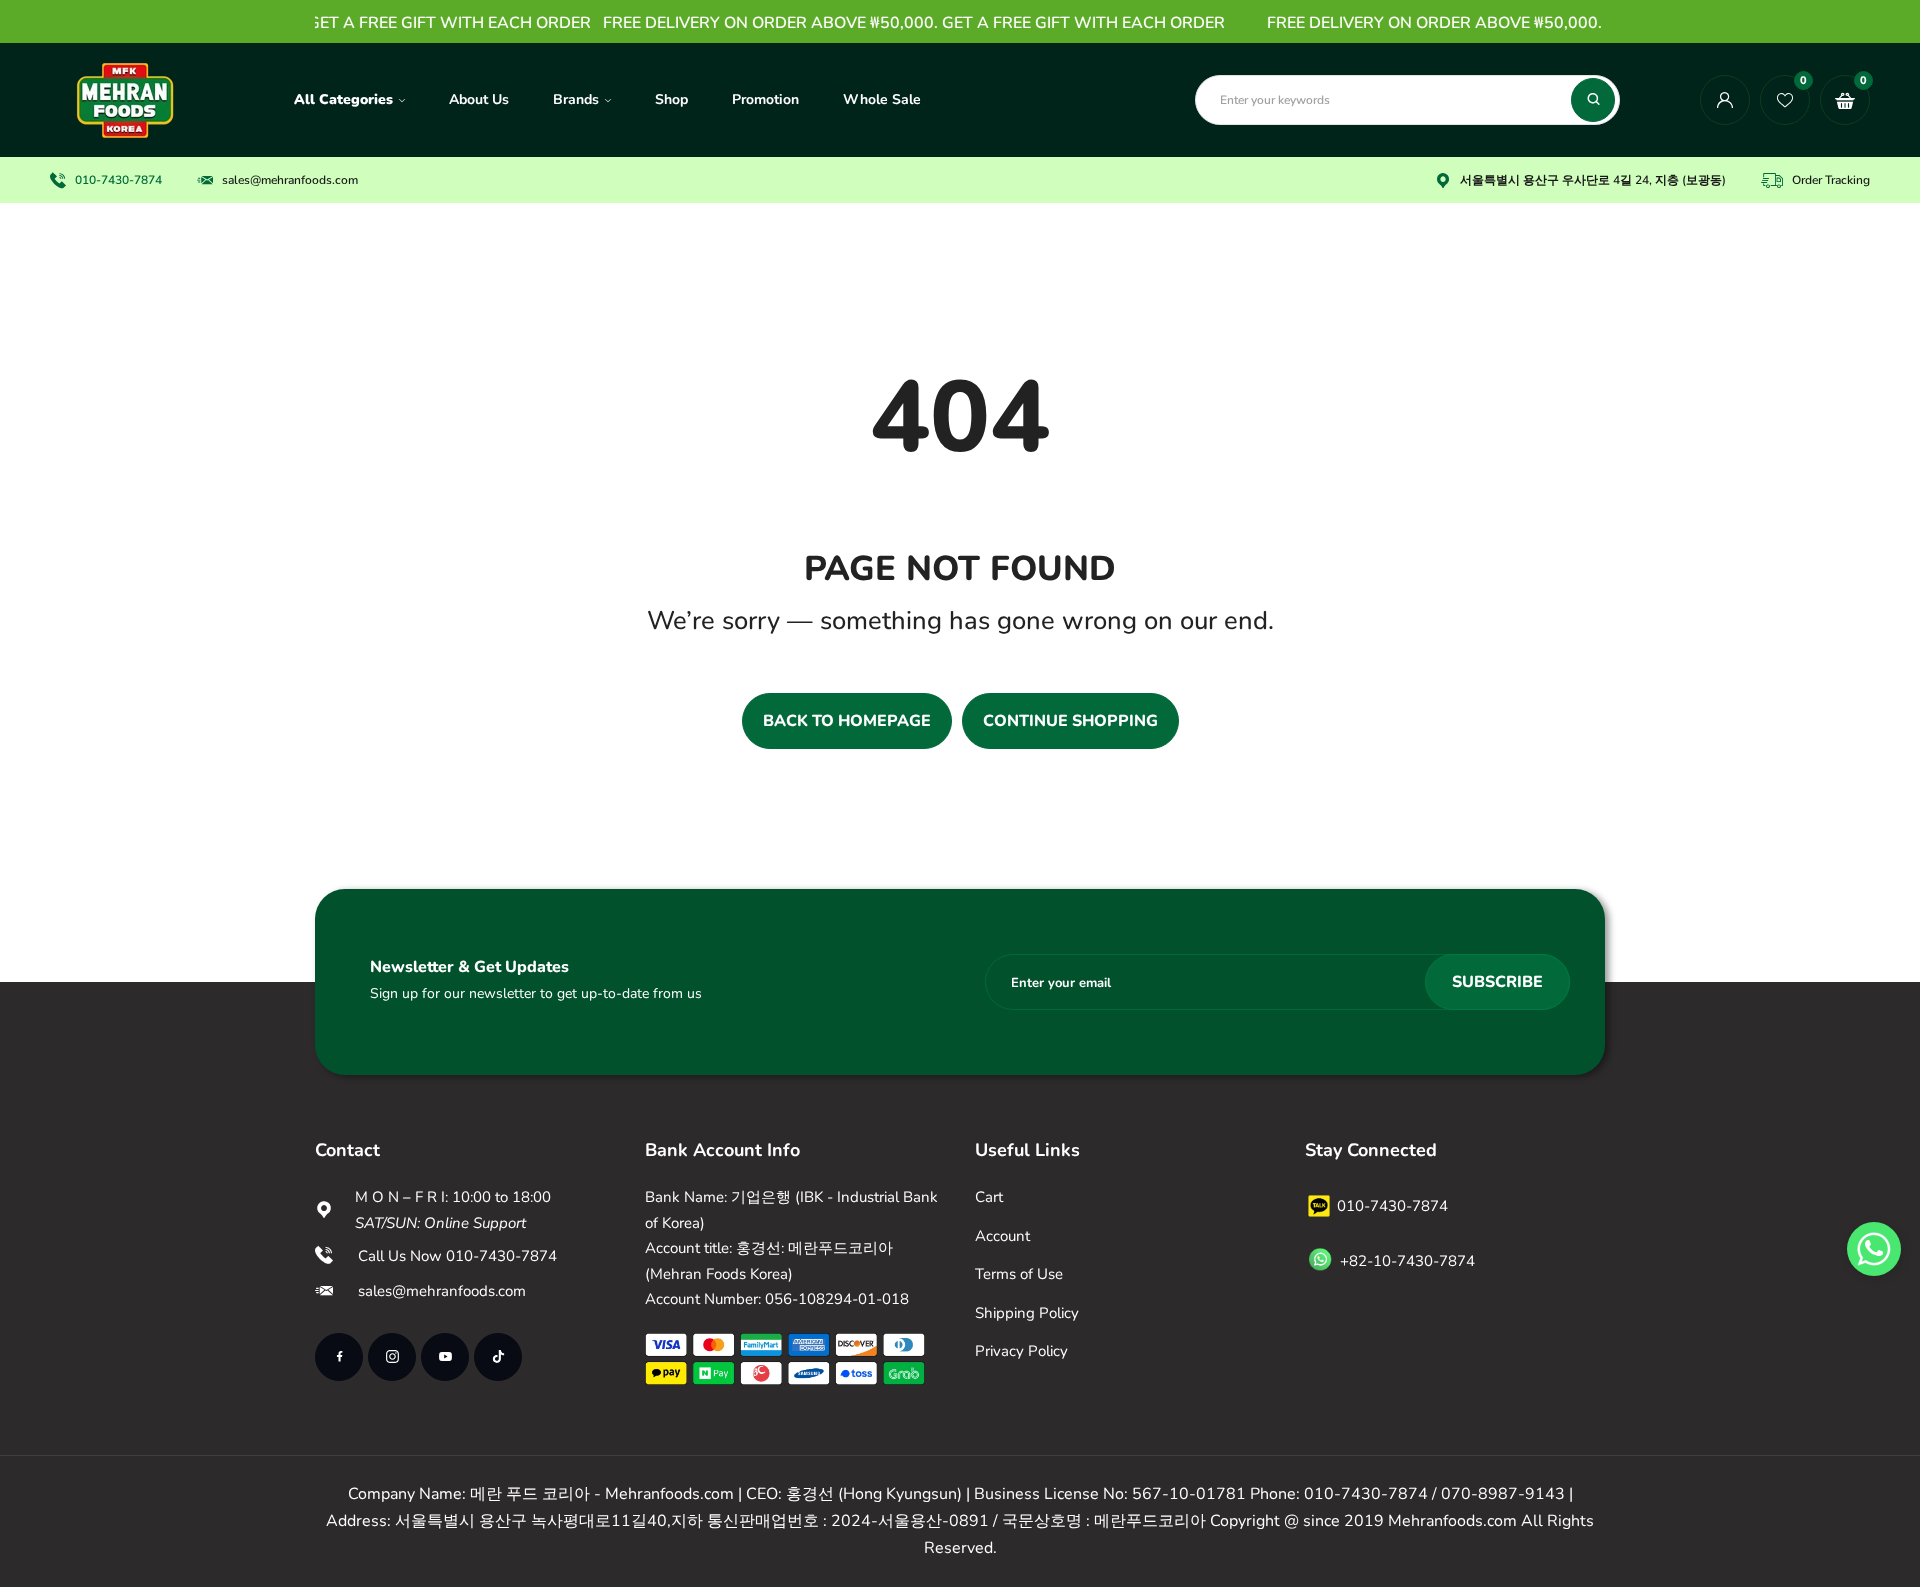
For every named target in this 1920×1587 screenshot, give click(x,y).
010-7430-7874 (118, 180)
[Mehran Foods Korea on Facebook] (339, 1357)
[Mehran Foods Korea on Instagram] (392, 1357)
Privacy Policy (1021, 1351)
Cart (989, 1197)
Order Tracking (1831, 180)
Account (1002, 1236)
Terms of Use (1019, 1274)
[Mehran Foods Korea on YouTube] (445, 1357)
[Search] (1593, 100)
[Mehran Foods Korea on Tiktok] (498, 1357)
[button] (1874, 1249)
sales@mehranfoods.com (290, 180)
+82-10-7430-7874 (1407, 1261)
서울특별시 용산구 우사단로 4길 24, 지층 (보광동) (1593, 180)
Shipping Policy (1027, 1313)
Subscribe (1497, 982)
